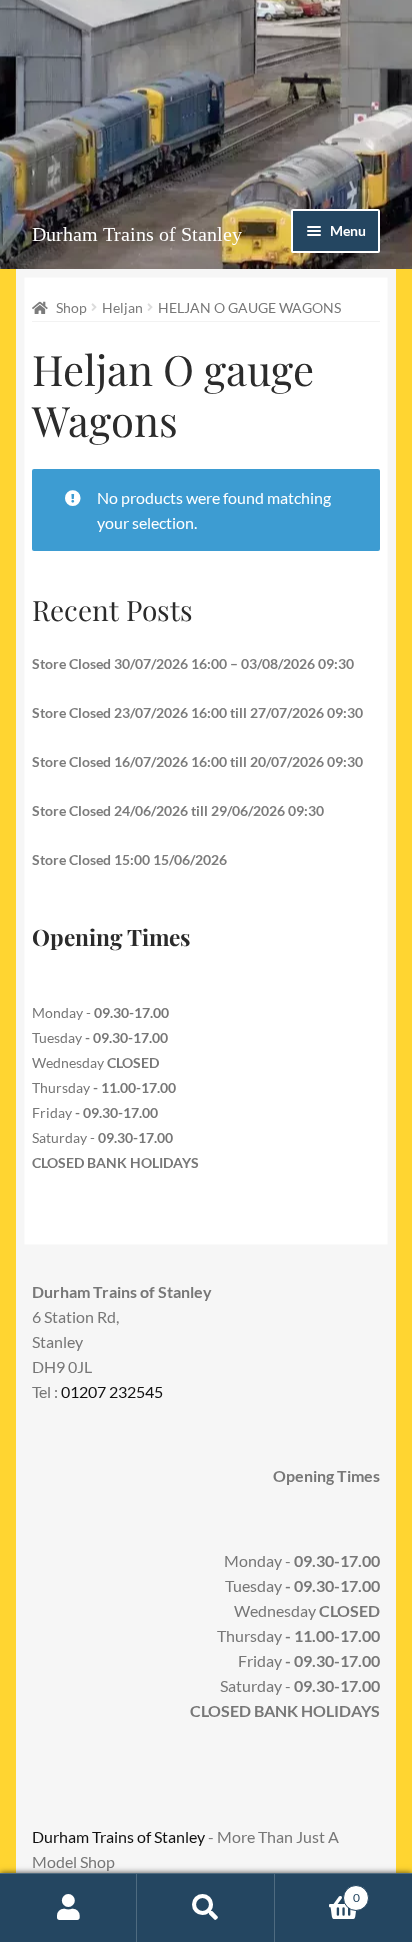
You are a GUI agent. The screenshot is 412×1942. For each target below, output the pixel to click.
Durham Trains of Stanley (137, 234)
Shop (71, 307)
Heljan (122, 307)
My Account (68, 1908)
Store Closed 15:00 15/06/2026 (129, 859)
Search (205, 1908)
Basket (317, 1891)
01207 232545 (112, 1391)
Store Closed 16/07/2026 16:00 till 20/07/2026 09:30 (197, 761)
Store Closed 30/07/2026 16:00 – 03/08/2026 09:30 (193, 663)
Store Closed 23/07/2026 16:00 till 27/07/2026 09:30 (197, 712)
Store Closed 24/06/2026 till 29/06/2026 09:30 (178, 810)
